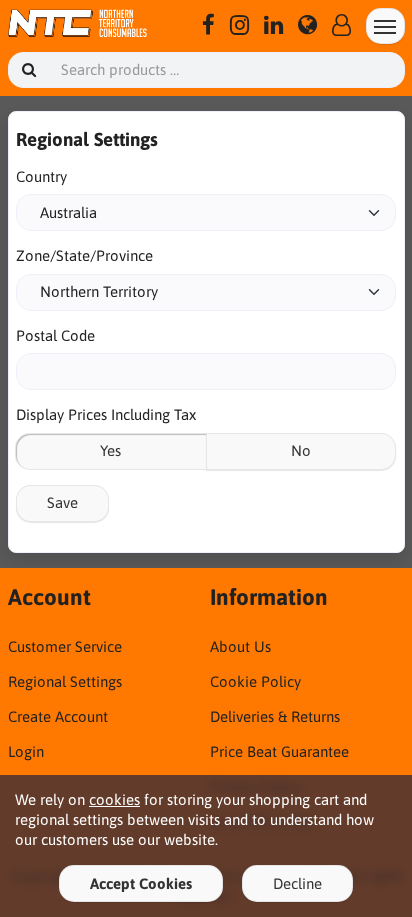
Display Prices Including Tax (106, 414)
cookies (114, 799)
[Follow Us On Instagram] (239, 26)
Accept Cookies (141, 883)
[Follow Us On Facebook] (208, 26)
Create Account (58, 716)
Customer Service (65, 646)
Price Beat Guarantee (279, 751)
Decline (297, 883)
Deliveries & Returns (275, 716)
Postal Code (55, 335)
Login (26, 751)
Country (41, 176)
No (301, 450)
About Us (240, 646)
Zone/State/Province (84, 255)
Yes (110, 450)
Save (62, 502)
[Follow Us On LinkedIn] (273, 26)
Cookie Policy (255, 681)
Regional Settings (65, 681)
